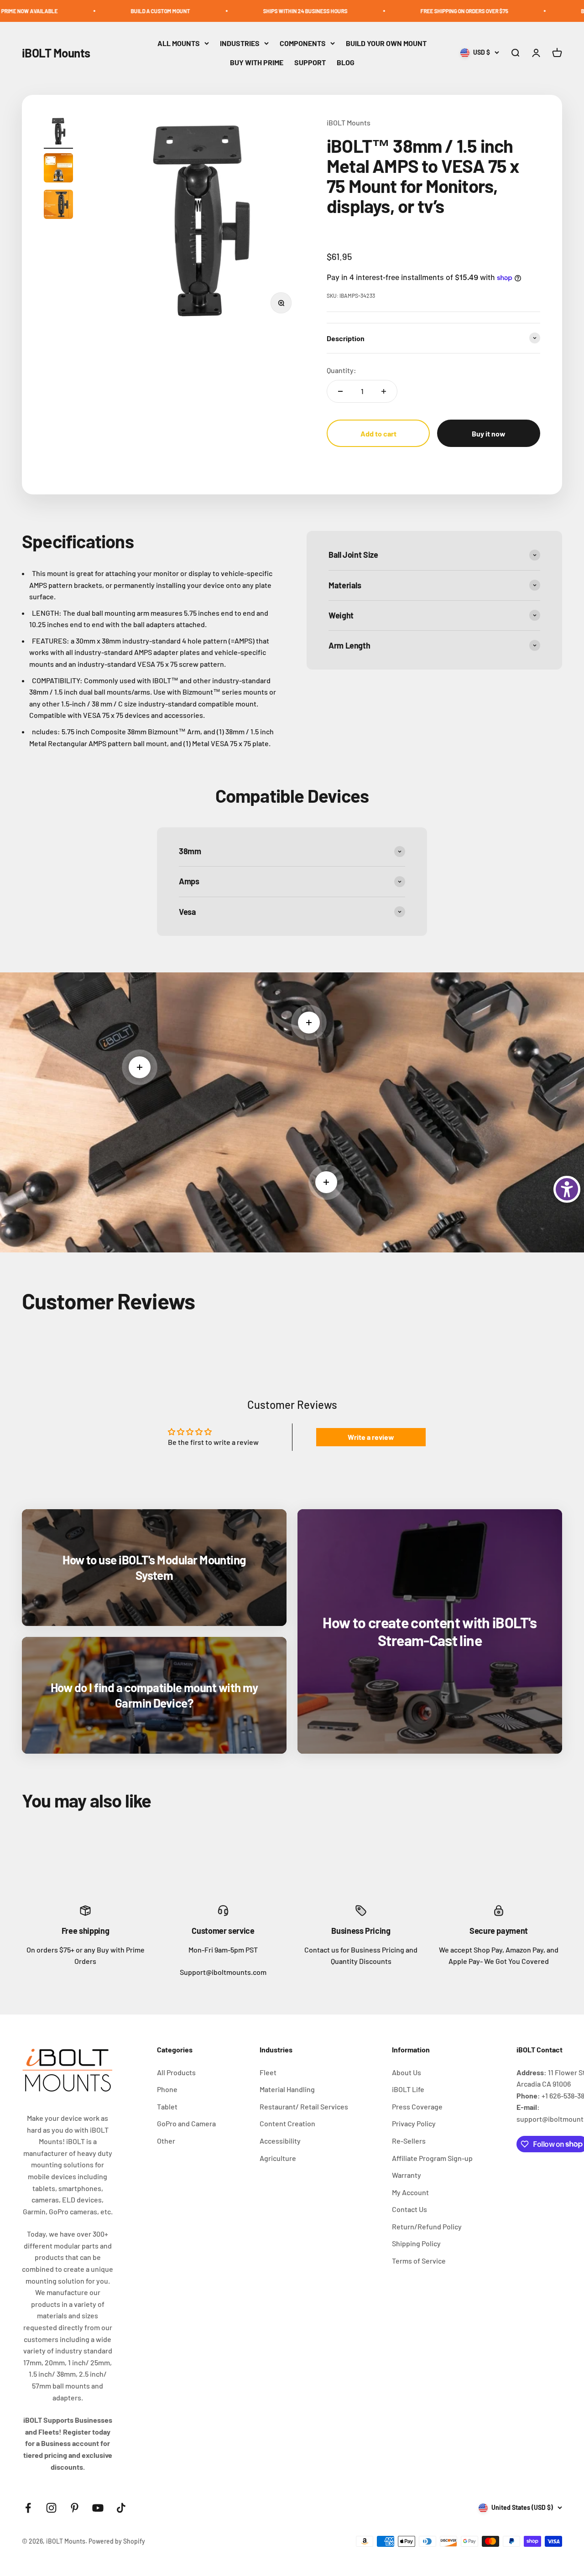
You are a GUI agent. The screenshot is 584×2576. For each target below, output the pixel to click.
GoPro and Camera (186, 2123)
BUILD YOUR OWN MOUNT (386, 43)
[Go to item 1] (58, 133)
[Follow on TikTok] (121, 2508)
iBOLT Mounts (349, 122)
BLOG (346, 62)
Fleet (268, 2072)
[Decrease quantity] (340, 391)
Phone (167, 2089)
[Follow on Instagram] (51, 2508)
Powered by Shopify (117, 2541)
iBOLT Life (408, 2089)
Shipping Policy (416, 2243)
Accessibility (280, 2141)
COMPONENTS (303, 43)
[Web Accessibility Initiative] (567, 1189)
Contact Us (409, 2209)
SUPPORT (310, 62)
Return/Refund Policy (427, 2226)
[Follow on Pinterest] (75, 2508)
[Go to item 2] (58, 169)
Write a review (371, 1437)
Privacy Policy (414, 2123)
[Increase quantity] (384, 391)
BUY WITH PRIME (257, 62)
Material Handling (287, 2089)
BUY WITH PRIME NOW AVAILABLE (528, 11)
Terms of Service (419, 2261)
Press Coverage (417, 2106)
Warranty (407, 2175)
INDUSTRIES (240, 43)
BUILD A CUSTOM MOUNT (66, 11)
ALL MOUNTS (179, 43)
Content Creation (287, 2123)
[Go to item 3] (58, 206)
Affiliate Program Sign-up (432, 2158)
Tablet (167, 2106)
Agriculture (278, 2158)
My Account (410, 2192)
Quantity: (342, 370)
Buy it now (489, 434)
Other (166, 2141)
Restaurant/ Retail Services (304, 2106)
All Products (176, 2072)
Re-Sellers (409, 2141)
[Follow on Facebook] (28, 2508)
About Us (407, 2072)
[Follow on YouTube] (98, 2508)
